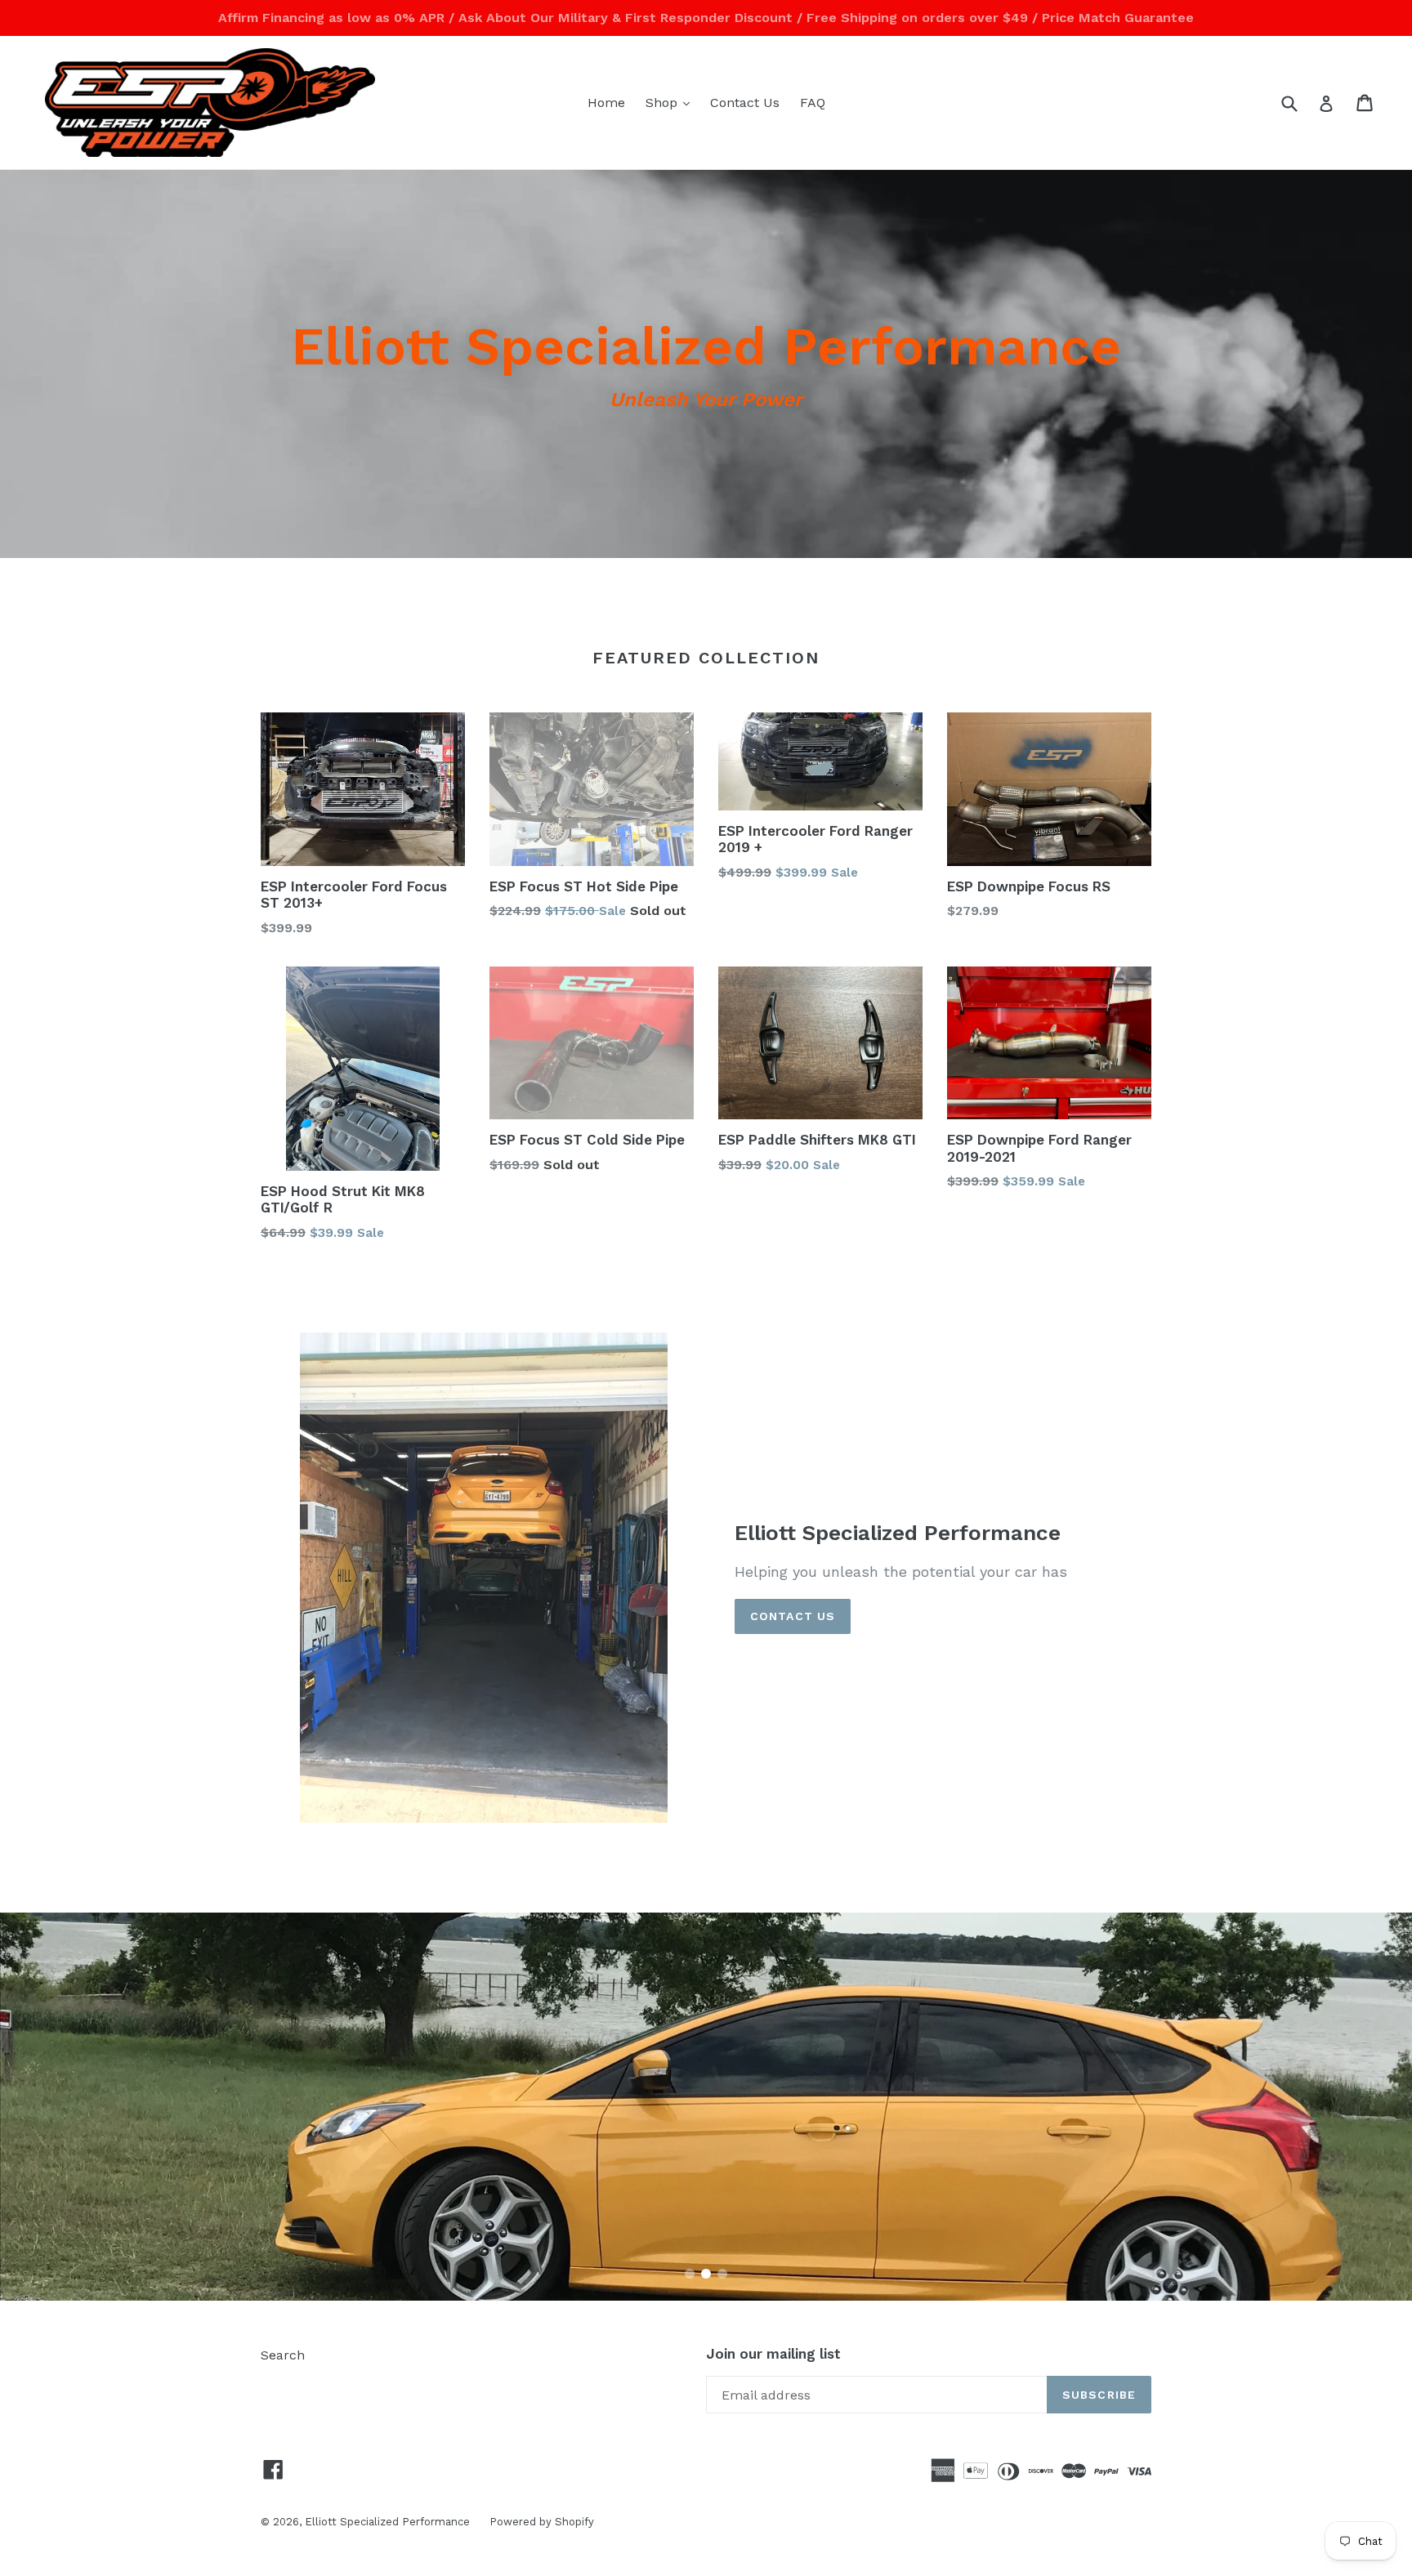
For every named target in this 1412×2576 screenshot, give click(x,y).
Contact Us (745, 103)
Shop (672, 102)
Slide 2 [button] (706, 2274)
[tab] (690, 2274)
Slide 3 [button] (722, 2274)
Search (283, 2355)
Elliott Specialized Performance (389, 2522)
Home (606, 103)
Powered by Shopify (542, 2522)
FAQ (813, 103)
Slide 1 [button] (690, 2274)
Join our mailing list (773, 2354)
